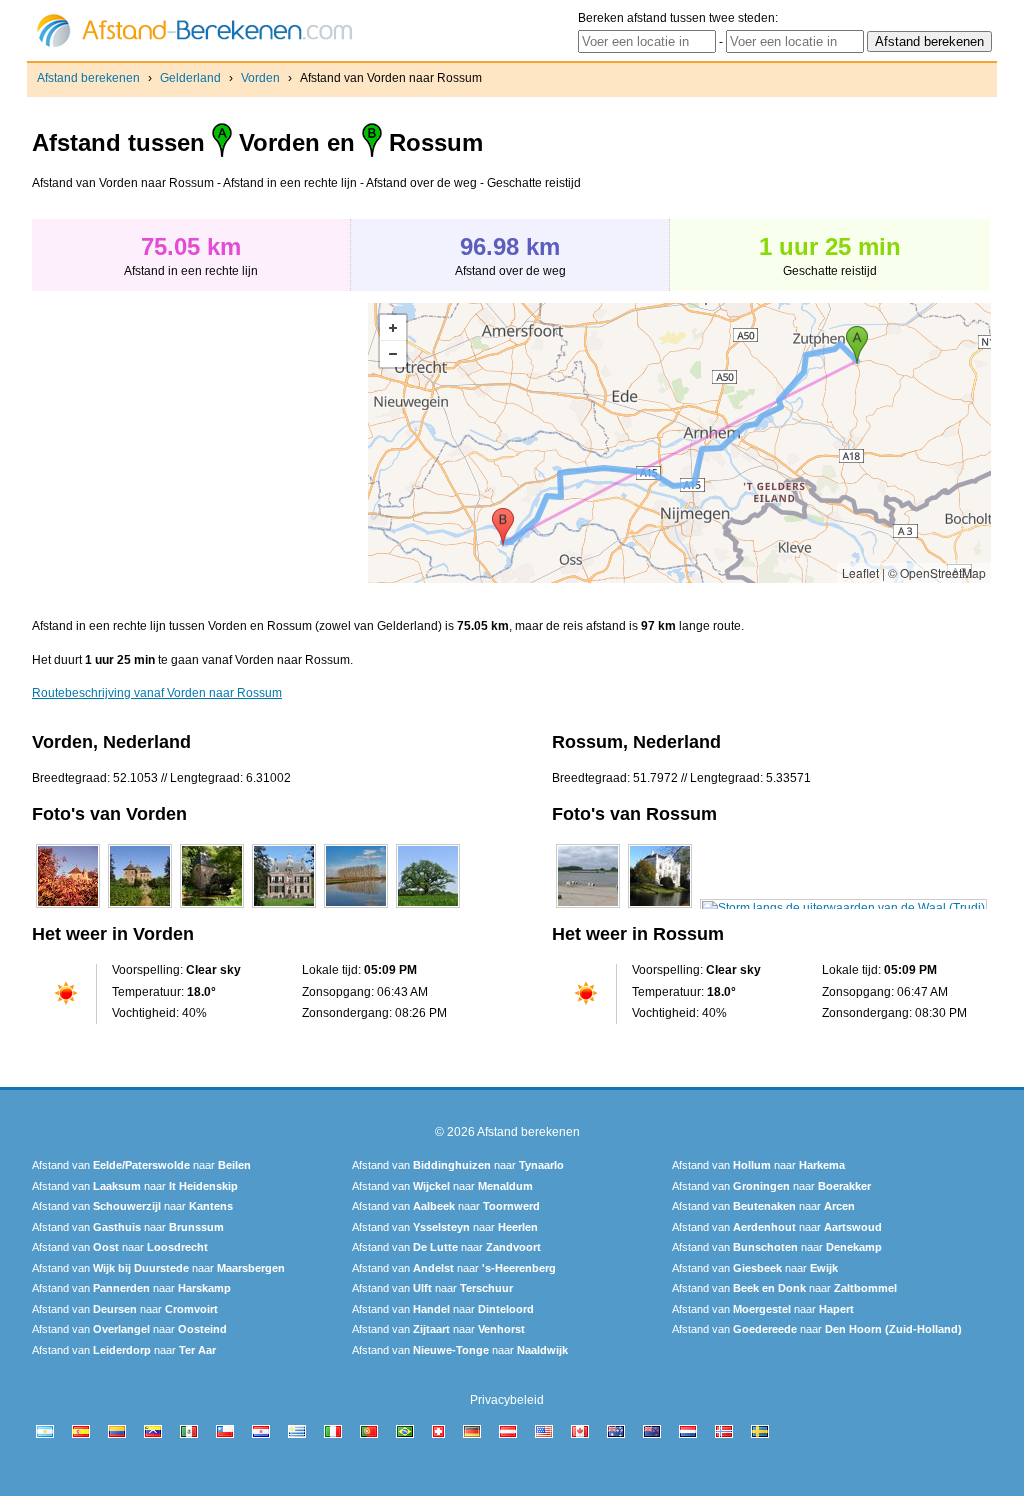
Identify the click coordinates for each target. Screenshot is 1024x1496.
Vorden (260, 78)
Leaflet (860, 572)
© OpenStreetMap (937, 572)
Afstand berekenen (88, 78)
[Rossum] (588, 908)
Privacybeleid (507, 1400)
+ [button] (393, 328)
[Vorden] (68, 908)
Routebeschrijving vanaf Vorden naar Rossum (157, 693)
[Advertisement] (200, 443)
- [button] (393, 354)
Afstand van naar (141, 1165)
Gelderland (190, 78)
